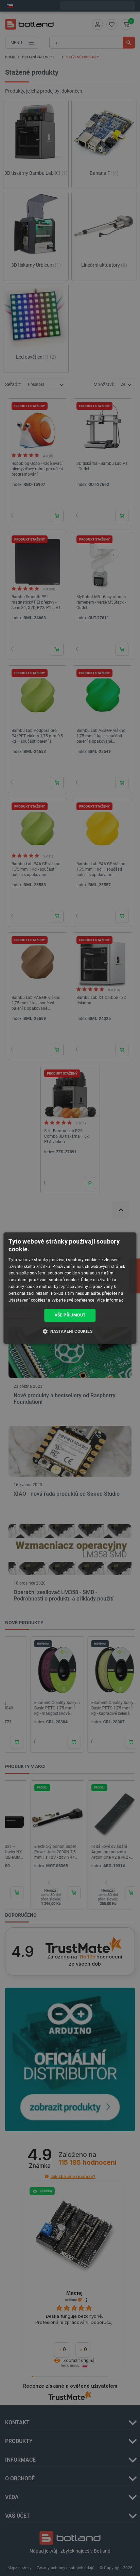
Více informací (110, 1300)
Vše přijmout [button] (70, 1315)
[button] (70, 1331)
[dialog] (70, 1288)
